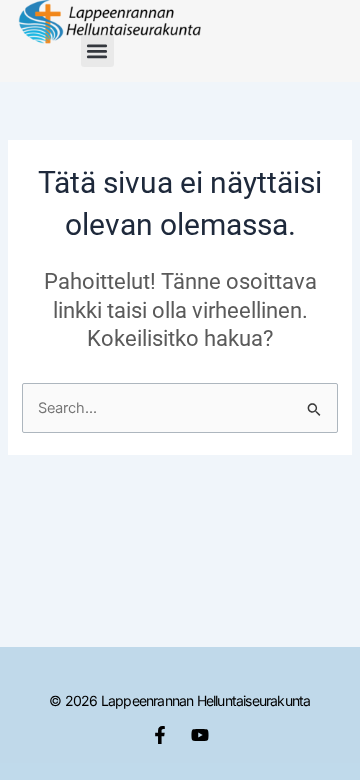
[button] (97, 50)
